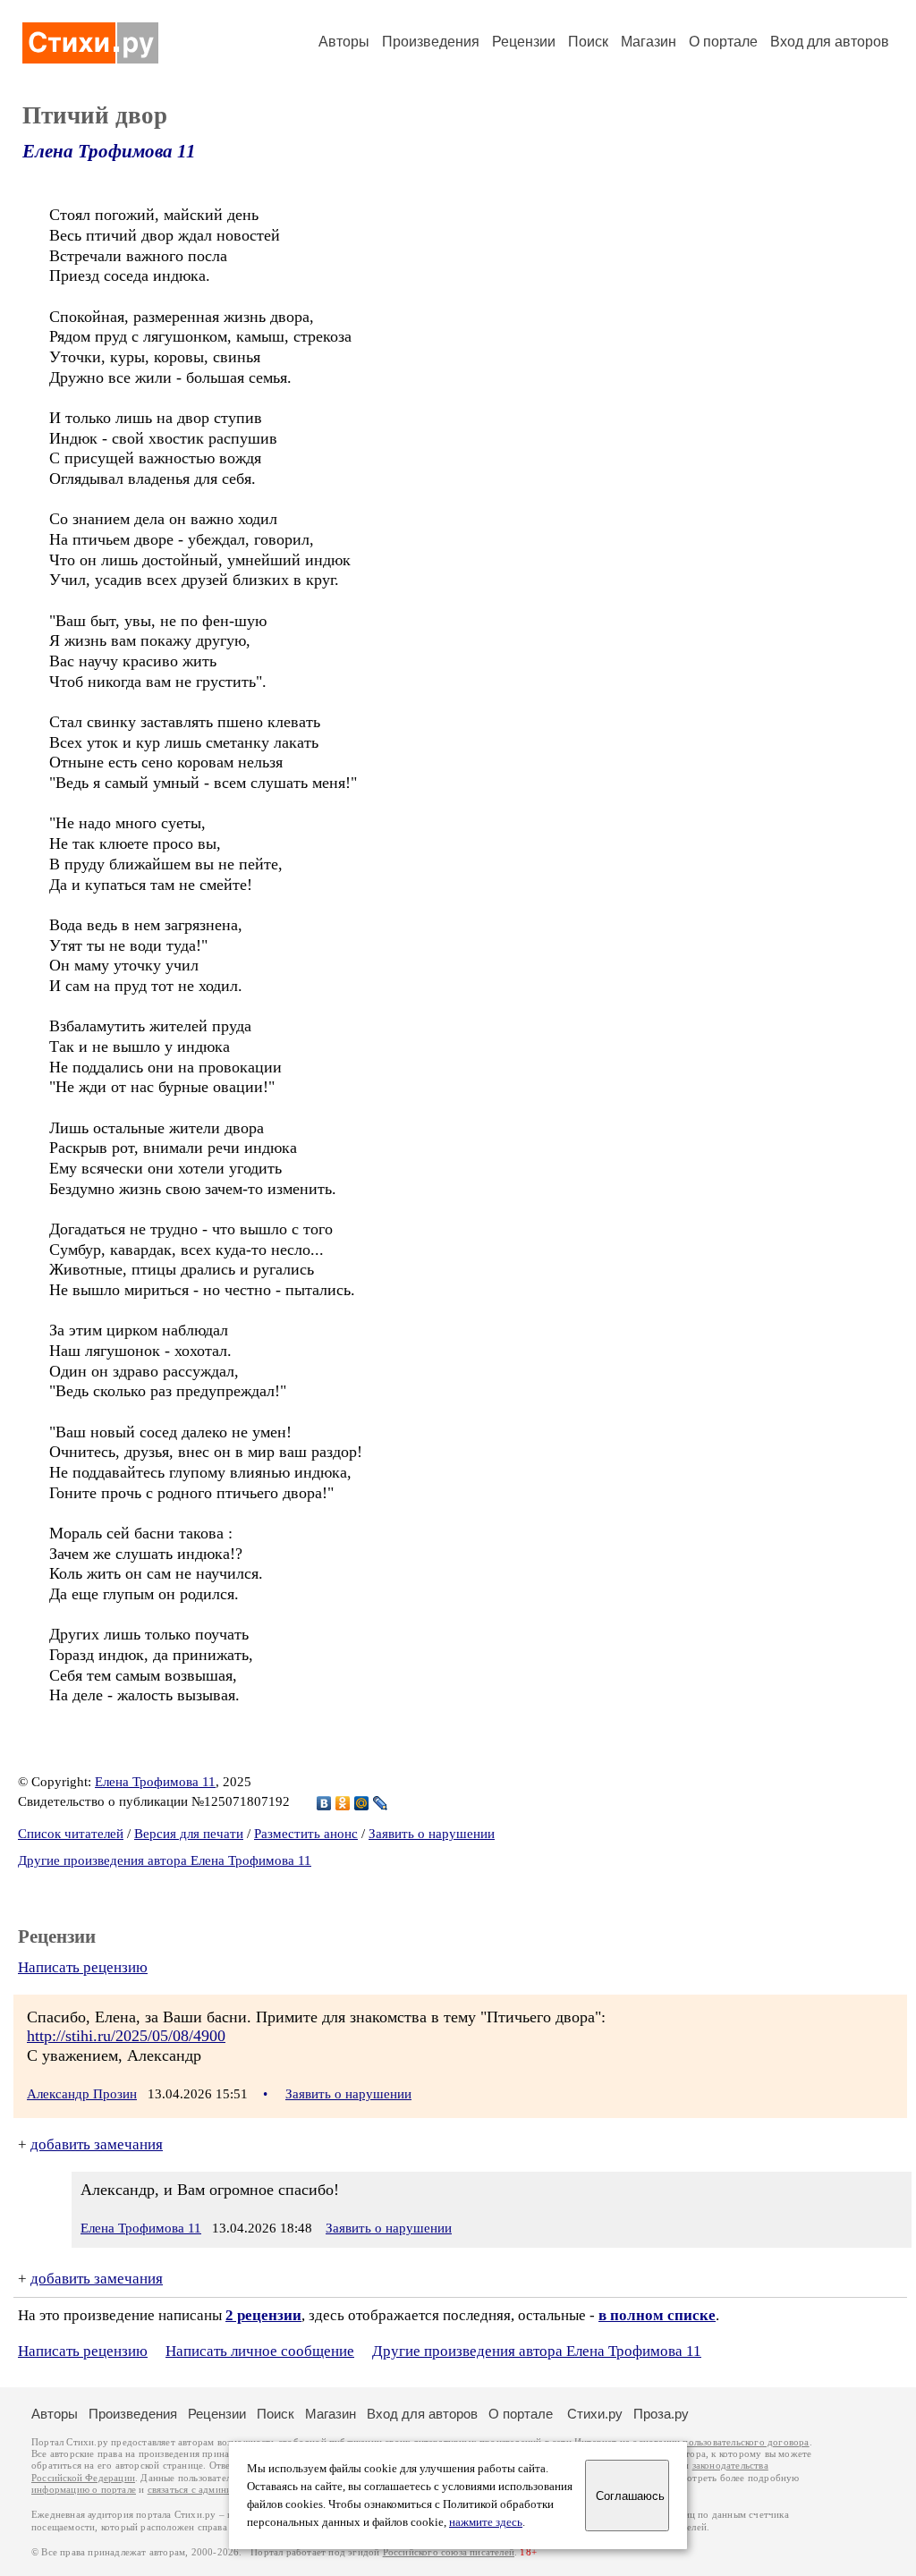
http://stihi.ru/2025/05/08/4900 (126, 2036)
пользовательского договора (746, 2442)
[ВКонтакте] (324, 1803)
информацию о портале (84, 2490)
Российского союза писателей (449, 2552)
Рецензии (524, 42)
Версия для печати (189, 1834)
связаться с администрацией (210, 2490)
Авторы (344, 42)
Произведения (431, 42)
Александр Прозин (82, 2094)
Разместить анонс (306, 1834)
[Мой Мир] (362, 1803)
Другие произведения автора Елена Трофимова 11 (165, 1860)
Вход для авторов (830, 42)
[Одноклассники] (343, 1803)
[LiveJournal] (381, 1803)
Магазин (649, 42)
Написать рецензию (83, 1967)
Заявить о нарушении (432, 1834)
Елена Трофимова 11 (109, 151)
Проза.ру (661, 2414)
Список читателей (71, 1834)
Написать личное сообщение (260, 2351)
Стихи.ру (595, 2414)
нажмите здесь (486, 2522)
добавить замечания (97, 2144)
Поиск (588, 42)
